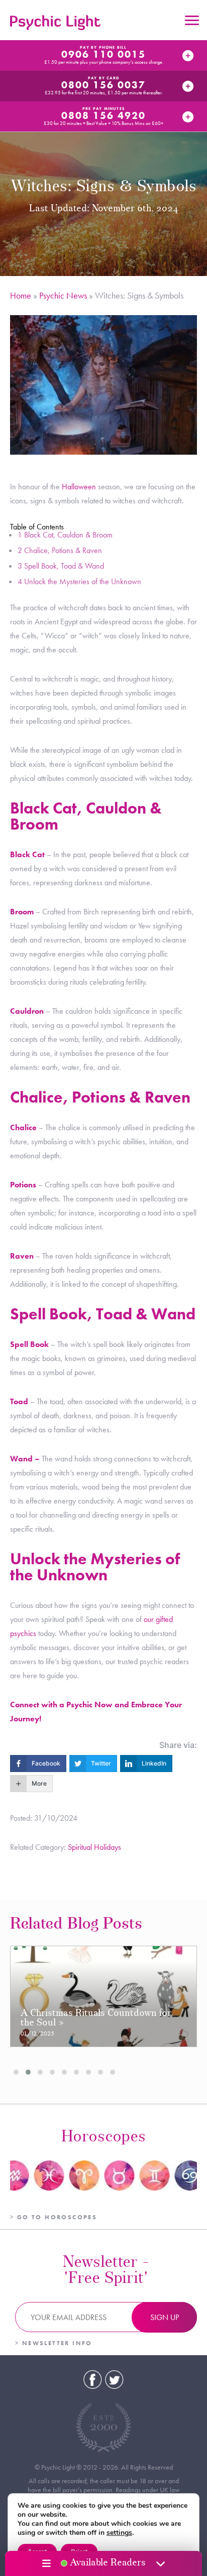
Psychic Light (55, 23)
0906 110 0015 (103, 54)
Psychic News (63, 295)
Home (21, 295)
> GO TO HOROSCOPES (54, 2217)
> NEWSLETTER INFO (54, 2343)
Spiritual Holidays (94, 1847)
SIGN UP (165, 2317)
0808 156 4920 (103, 115)
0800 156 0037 (103, 85)
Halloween (79, 487)
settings (119, 2533)
